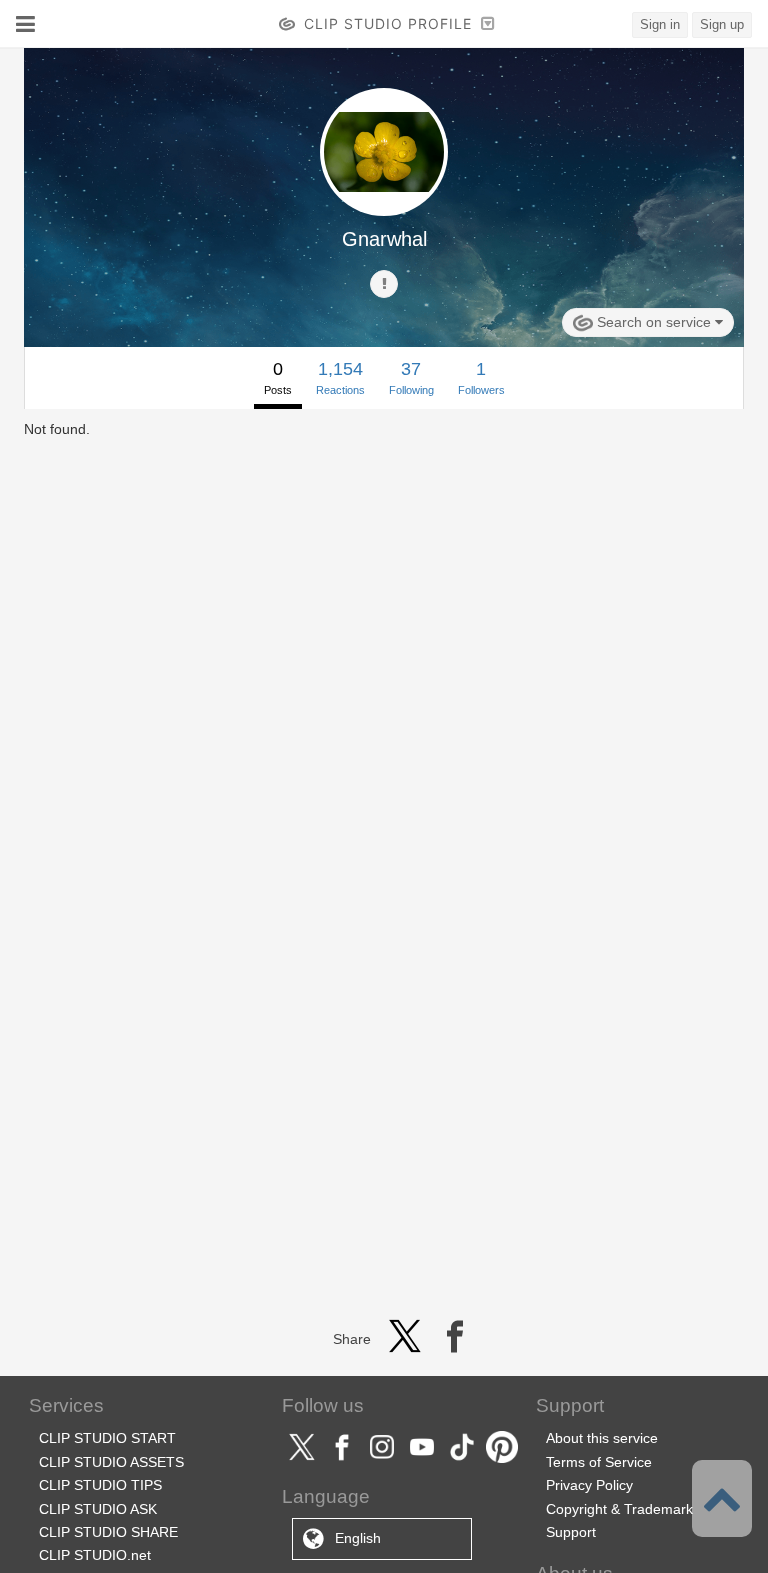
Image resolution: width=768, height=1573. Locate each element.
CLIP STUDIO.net (95, 1555)
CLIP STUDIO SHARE (108, 1532)
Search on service (654, 322)
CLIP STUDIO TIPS (100, 1485)
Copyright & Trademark (619, 1509)
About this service (602, 1438)
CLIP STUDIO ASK (98, 1509)
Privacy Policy (589, 1485)
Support (571, 1532)
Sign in (660, 24)
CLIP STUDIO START (107, 1438)
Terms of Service (599, 1462)
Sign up (722, 24)
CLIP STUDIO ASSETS (111, 1462)
